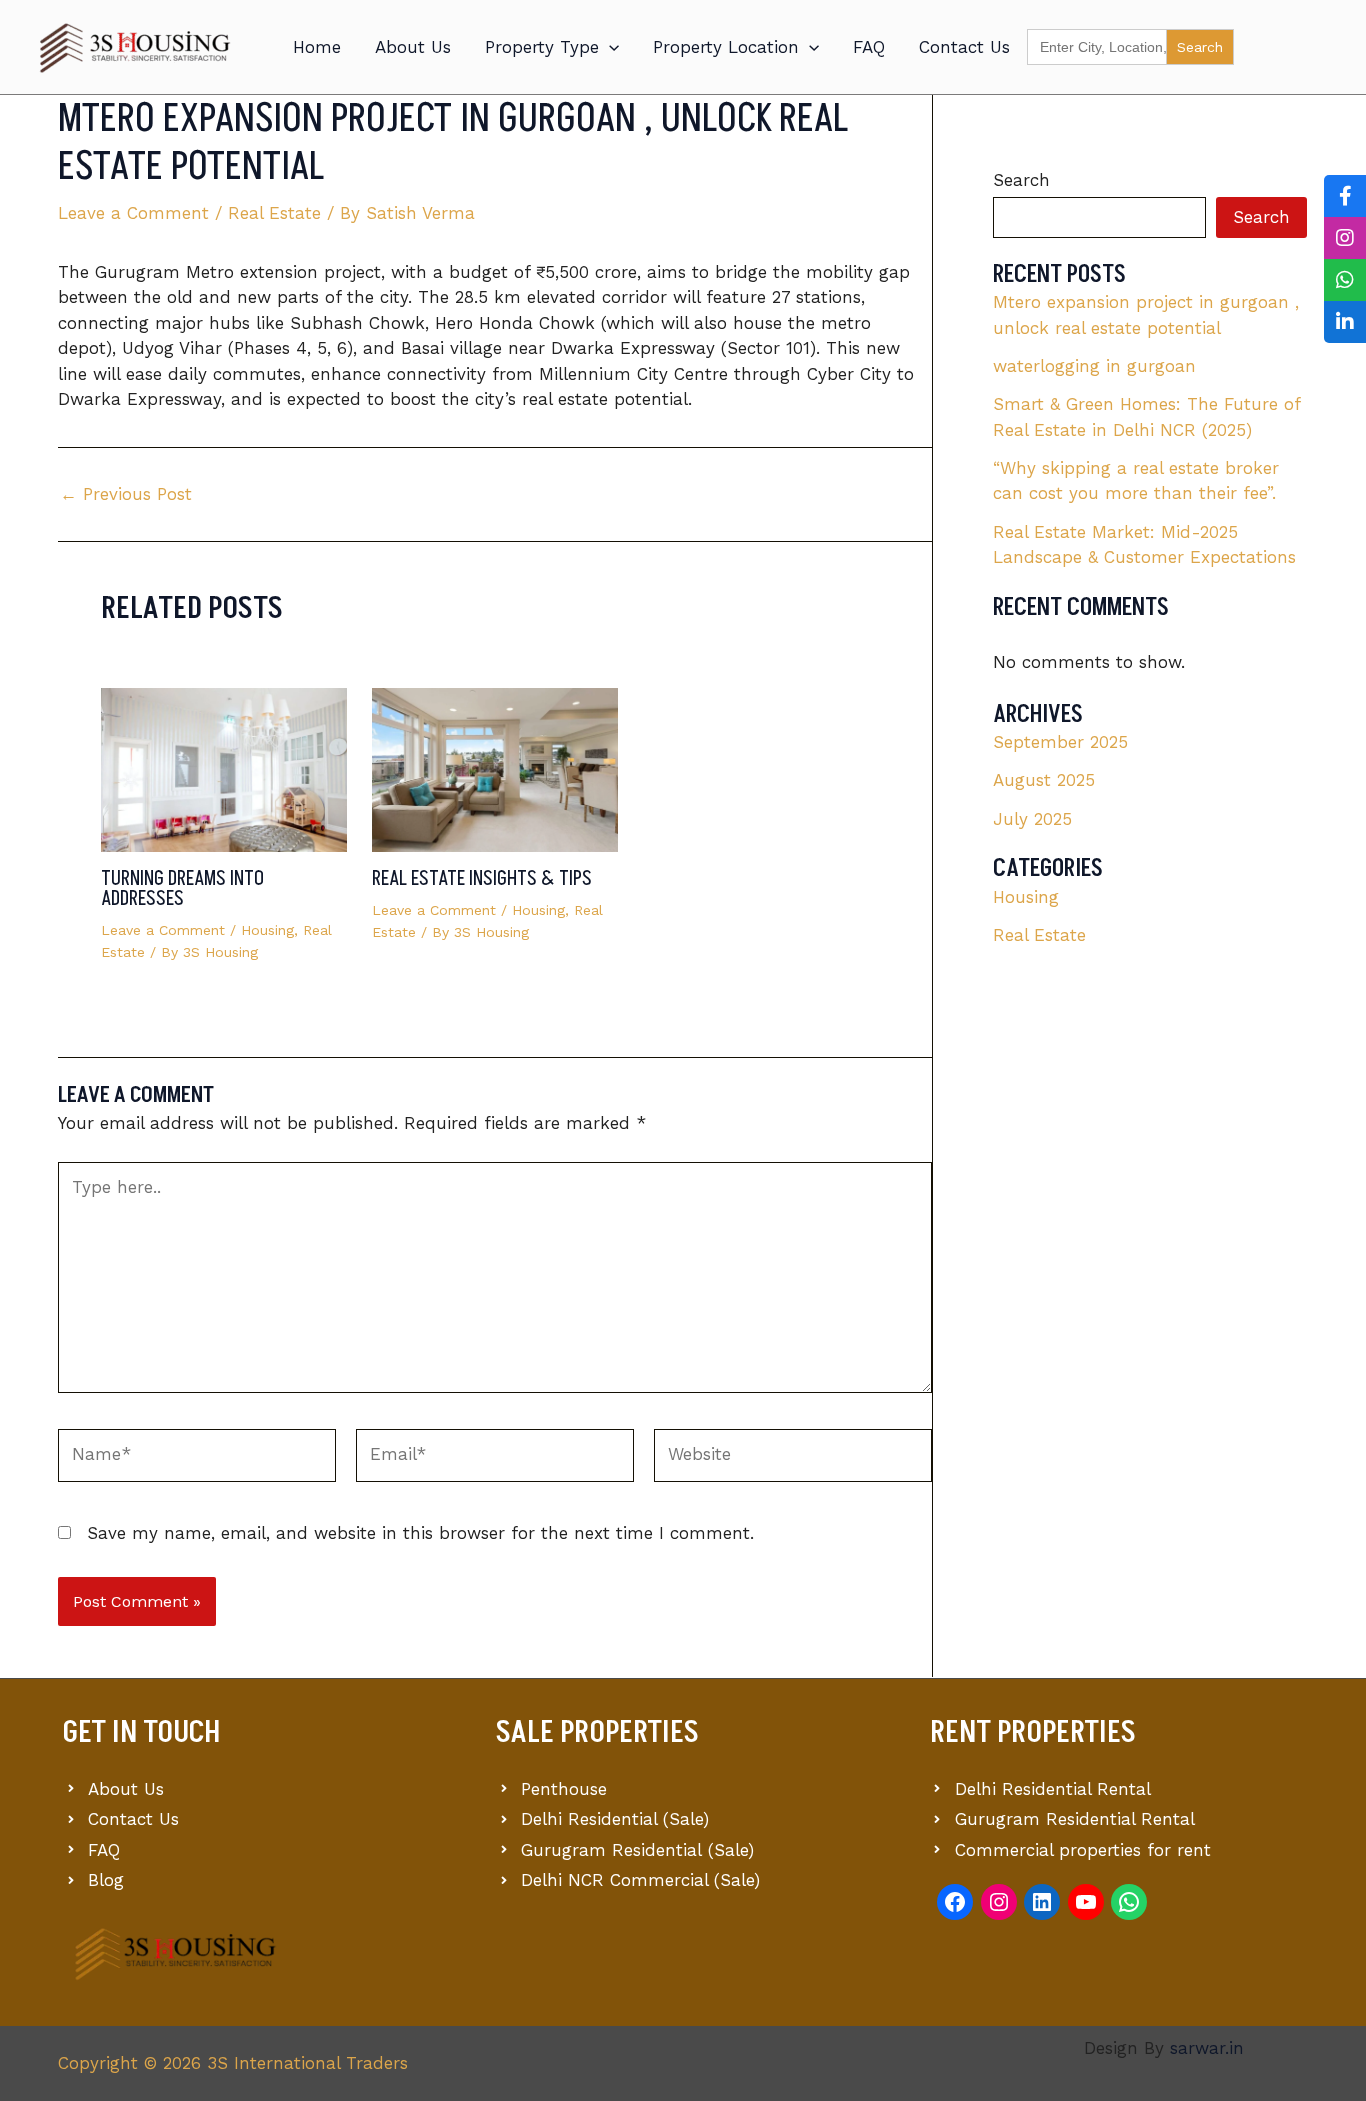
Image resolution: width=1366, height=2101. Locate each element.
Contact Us (964, 47)
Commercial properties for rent (1083, 1850)
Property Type (542, 47)
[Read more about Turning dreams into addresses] (224, 768)
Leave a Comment (133, 213)
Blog (106, 1880)
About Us (413, 47)
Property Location (726, 47)
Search (1021, 180)
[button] (609, 47)
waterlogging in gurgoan (1094, 366)
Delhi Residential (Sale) (615, 1819)
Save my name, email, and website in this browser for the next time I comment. (420, 1533)
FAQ (869, 47)
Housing (267, 930)
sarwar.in (1207, 2048)
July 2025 (1032, 819)
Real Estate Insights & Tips (482, 879)
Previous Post (126, 494)
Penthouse (564, 1789)
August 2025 (1044, 780)
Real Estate (274, 213)
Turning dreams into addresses (182, 889)
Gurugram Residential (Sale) (637, 1850)
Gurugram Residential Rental (1075, 1819)
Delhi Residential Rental (1053, 1789)
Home (317, 47)
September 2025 (1060, 742)
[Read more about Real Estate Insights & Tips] (495, 768)
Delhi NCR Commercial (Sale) (640, 1880)
